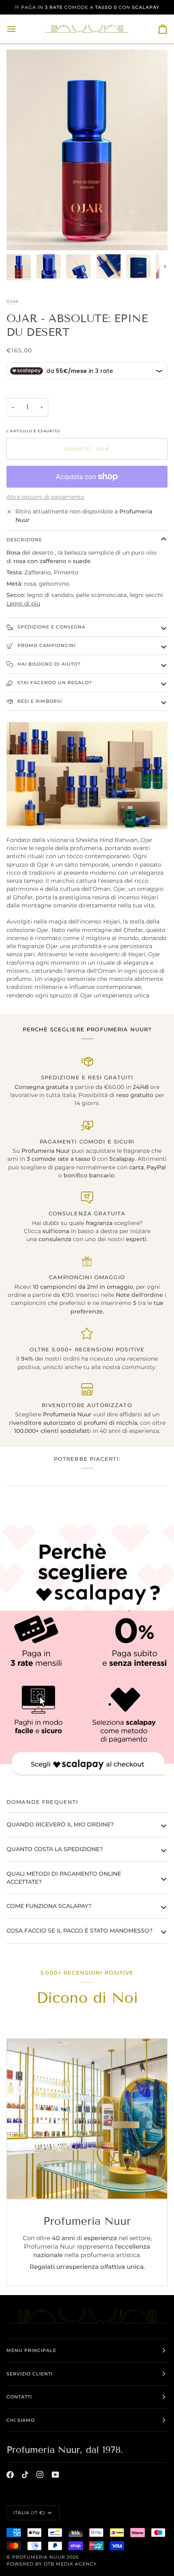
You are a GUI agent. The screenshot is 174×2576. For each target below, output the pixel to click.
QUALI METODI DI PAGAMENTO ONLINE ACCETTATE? (64, 1878)
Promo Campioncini (46, 645)
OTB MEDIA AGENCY (70, 2564)
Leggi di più (23, 603)
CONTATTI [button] (19, 2397)
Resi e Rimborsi (39, 701)
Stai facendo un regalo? (54, 683)
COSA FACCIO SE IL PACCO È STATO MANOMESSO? (80, 1931)
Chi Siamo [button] (21, 2420)
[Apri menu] (19, 29)
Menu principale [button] (31, 2350)
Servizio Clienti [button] (30, 2374)
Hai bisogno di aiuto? (48, 664)
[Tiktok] (25, 2475)
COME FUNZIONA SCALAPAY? (49, 1906)
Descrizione (24, 540)
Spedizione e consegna (51, 627)
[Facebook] (10, 2475)
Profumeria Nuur (39, 2557)
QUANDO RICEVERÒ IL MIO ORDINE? (60, 1824)
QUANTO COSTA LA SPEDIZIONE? (55, 1849)
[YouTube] (55, 2475)
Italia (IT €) (29, 2513)
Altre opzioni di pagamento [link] (45, 497)
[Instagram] (40, 2475)
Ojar (12, 301)
